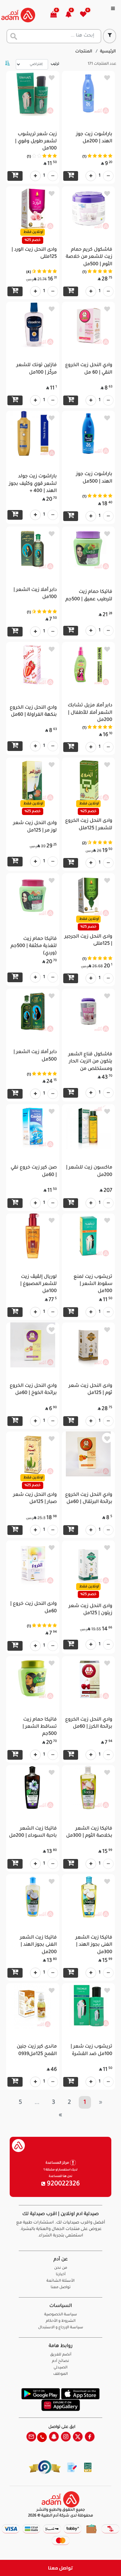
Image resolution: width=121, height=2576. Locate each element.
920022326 (63, 2184)
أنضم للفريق (61, 2355)
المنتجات (84, 52)
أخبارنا (61, 2275)
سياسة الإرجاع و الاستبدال (61, 2328)
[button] (72, 15)
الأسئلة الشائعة (60, 2281)
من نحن (61, 2268)
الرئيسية (108, 52)
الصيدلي (60, 2368)
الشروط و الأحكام (61, 2321)
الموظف (60, 2374)
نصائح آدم (60, 2361)
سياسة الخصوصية (61, 2315)
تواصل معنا (60, 2568)
